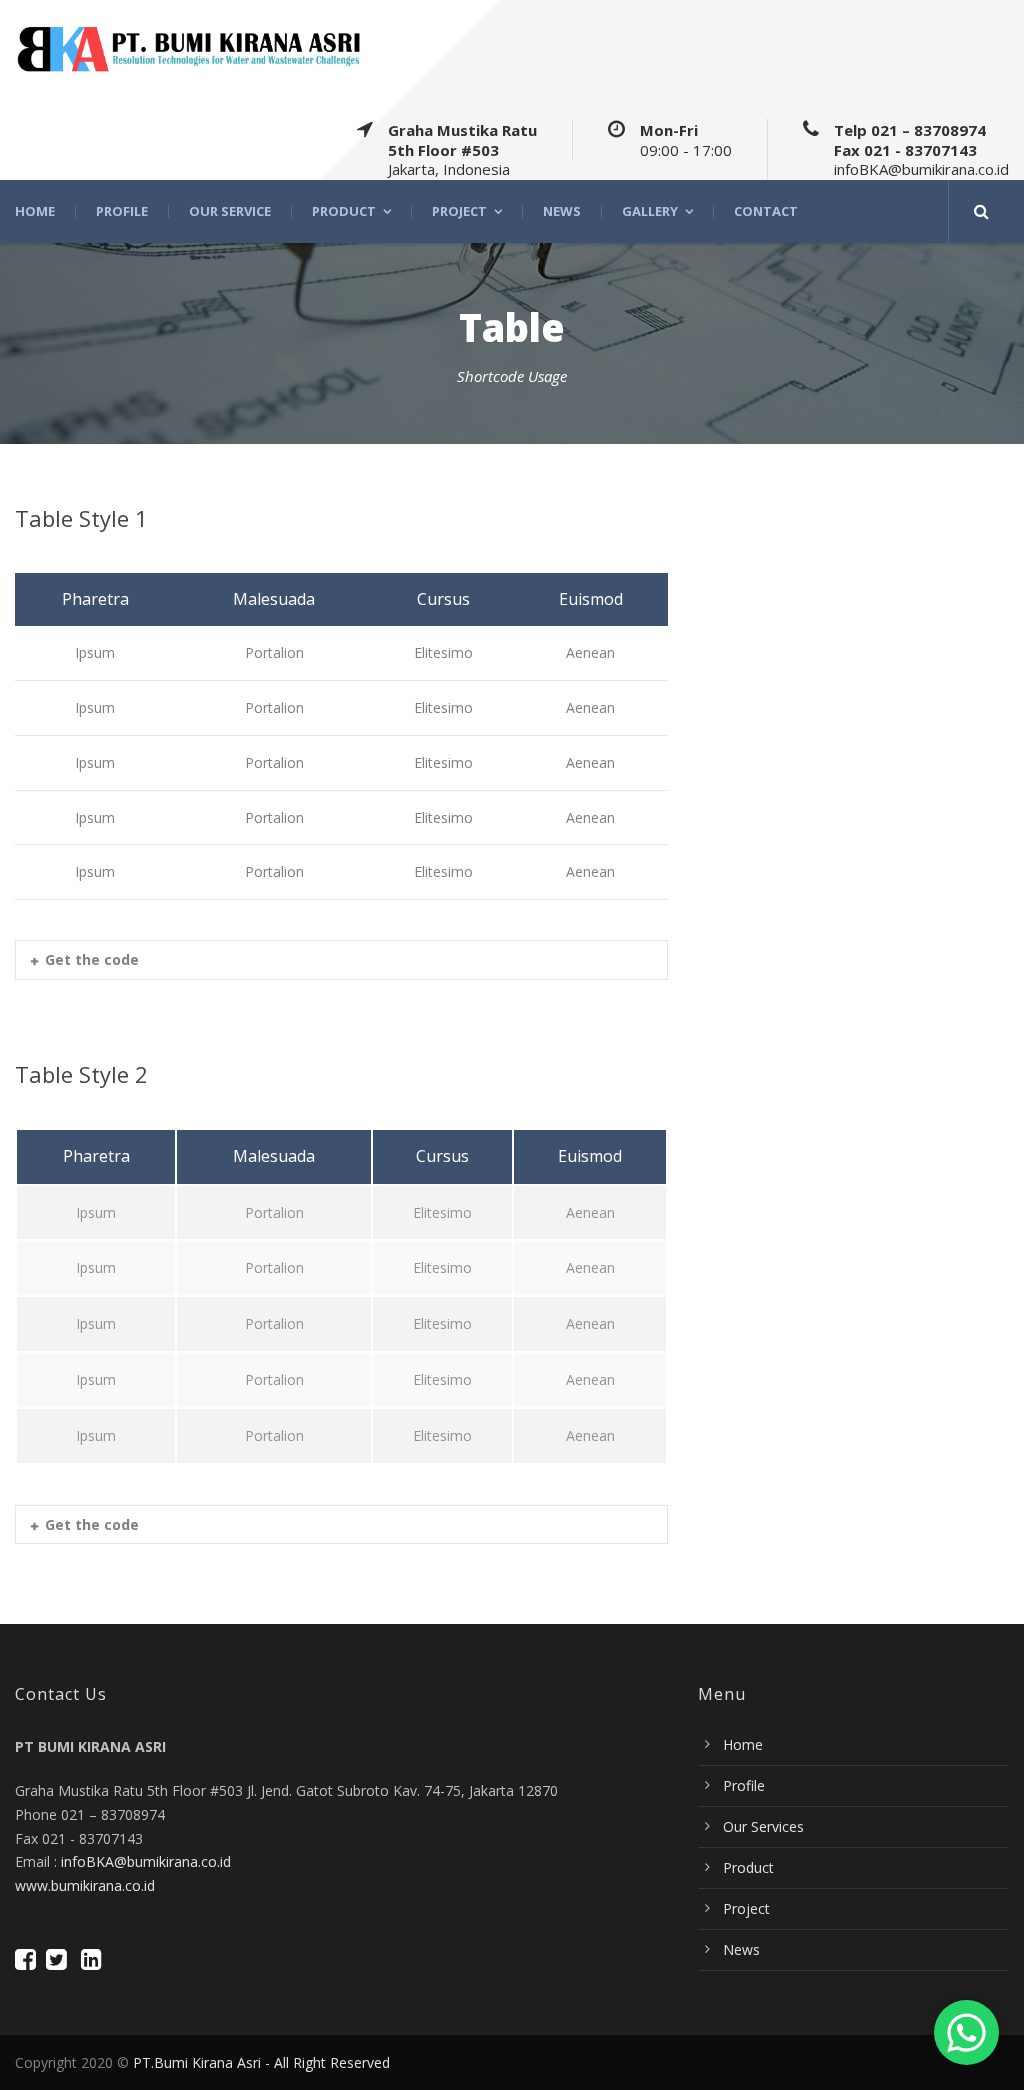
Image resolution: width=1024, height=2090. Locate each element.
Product (344, 211)
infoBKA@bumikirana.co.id (146, 1861)
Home (35, 211)
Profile (122, 211)
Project (459, 211)
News (562, 211)
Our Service (230, 211)
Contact (766, 211)
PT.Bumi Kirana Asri (197, 2062)
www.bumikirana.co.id (85, 1885)
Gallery (650, 211)
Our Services (763, 1826)
